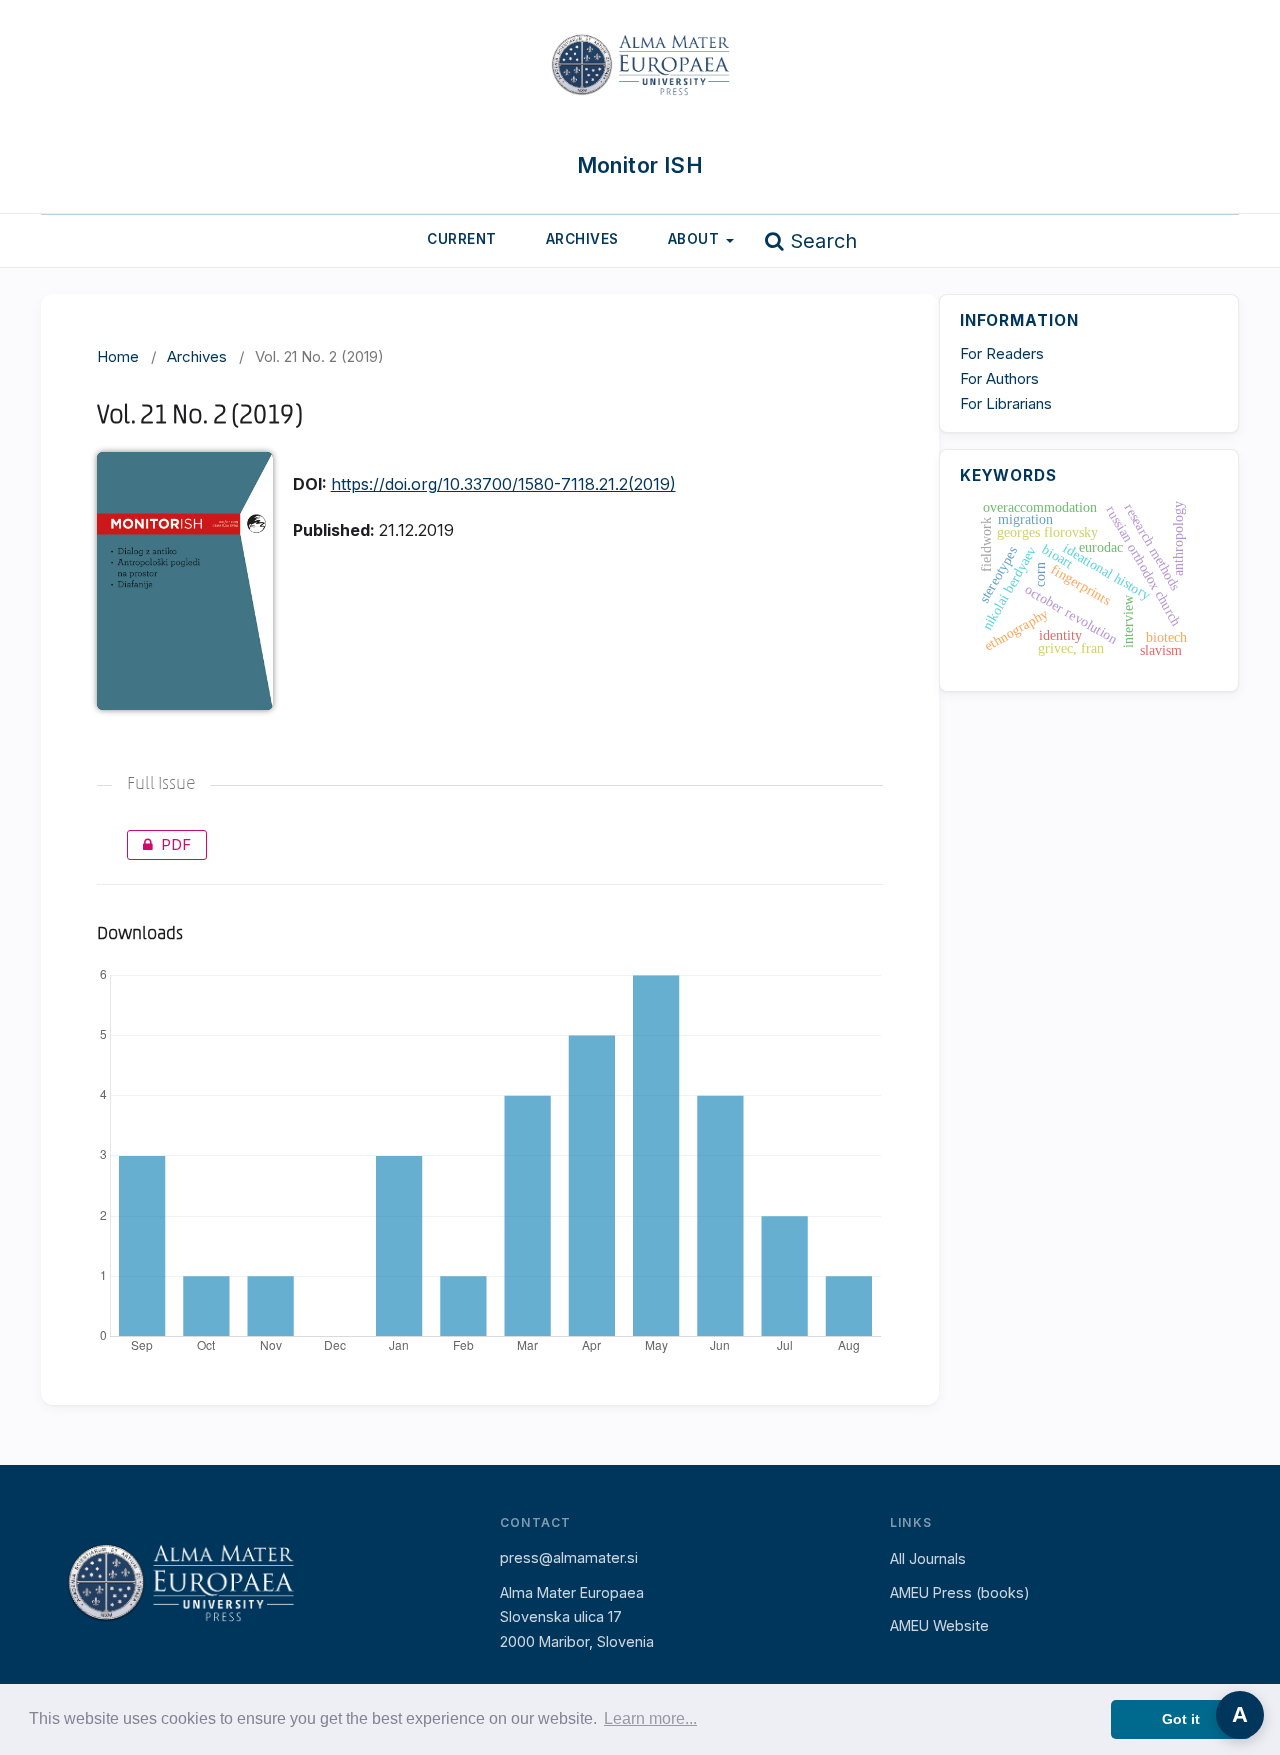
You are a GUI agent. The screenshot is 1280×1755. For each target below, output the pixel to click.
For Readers (1002, 353)
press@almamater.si (569, 1557)
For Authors (999, 378)
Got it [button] (1181, 1719)
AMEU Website (939, 1625)
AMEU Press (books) (960, 1592)
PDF (159, 844)
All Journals (928, 1558)
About (695, 239)
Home (118, 356)
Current (462, 239)
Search (820, 241)
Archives (582, 239)
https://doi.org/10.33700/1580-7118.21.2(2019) (503, 484)
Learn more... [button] (650, 1718)
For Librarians (1006, 403)
